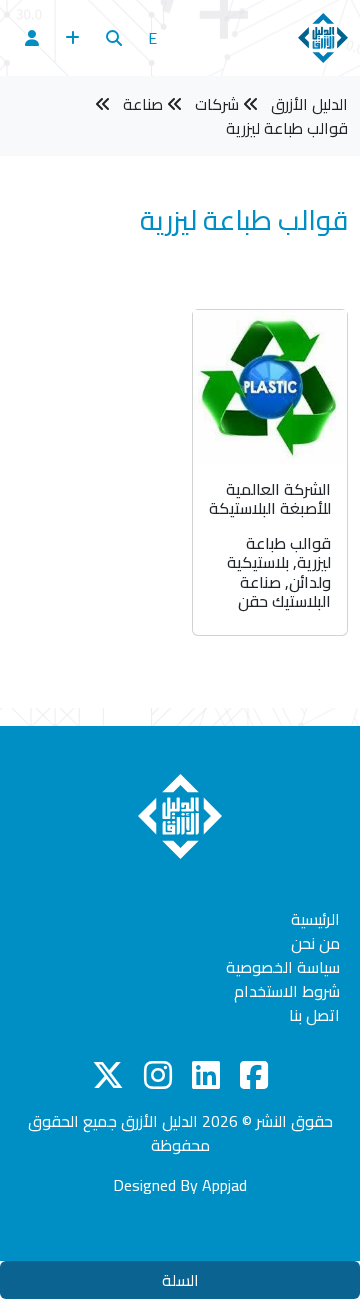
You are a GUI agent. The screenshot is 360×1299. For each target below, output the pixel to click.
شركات (217, 104)
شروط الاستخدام (287, 991)
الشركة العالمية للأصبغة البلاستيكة (270, 498)
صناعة (143, 104)
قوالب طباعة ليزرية (287, 128)
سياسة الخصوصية (283, 967)
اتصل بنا (314, 1015)
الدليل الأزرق (309, 104)
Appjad (224, 1185)
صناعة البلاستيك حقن (284, 591)
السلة (180, 1280)
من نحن (315, 943)
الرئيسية (315, 919)
